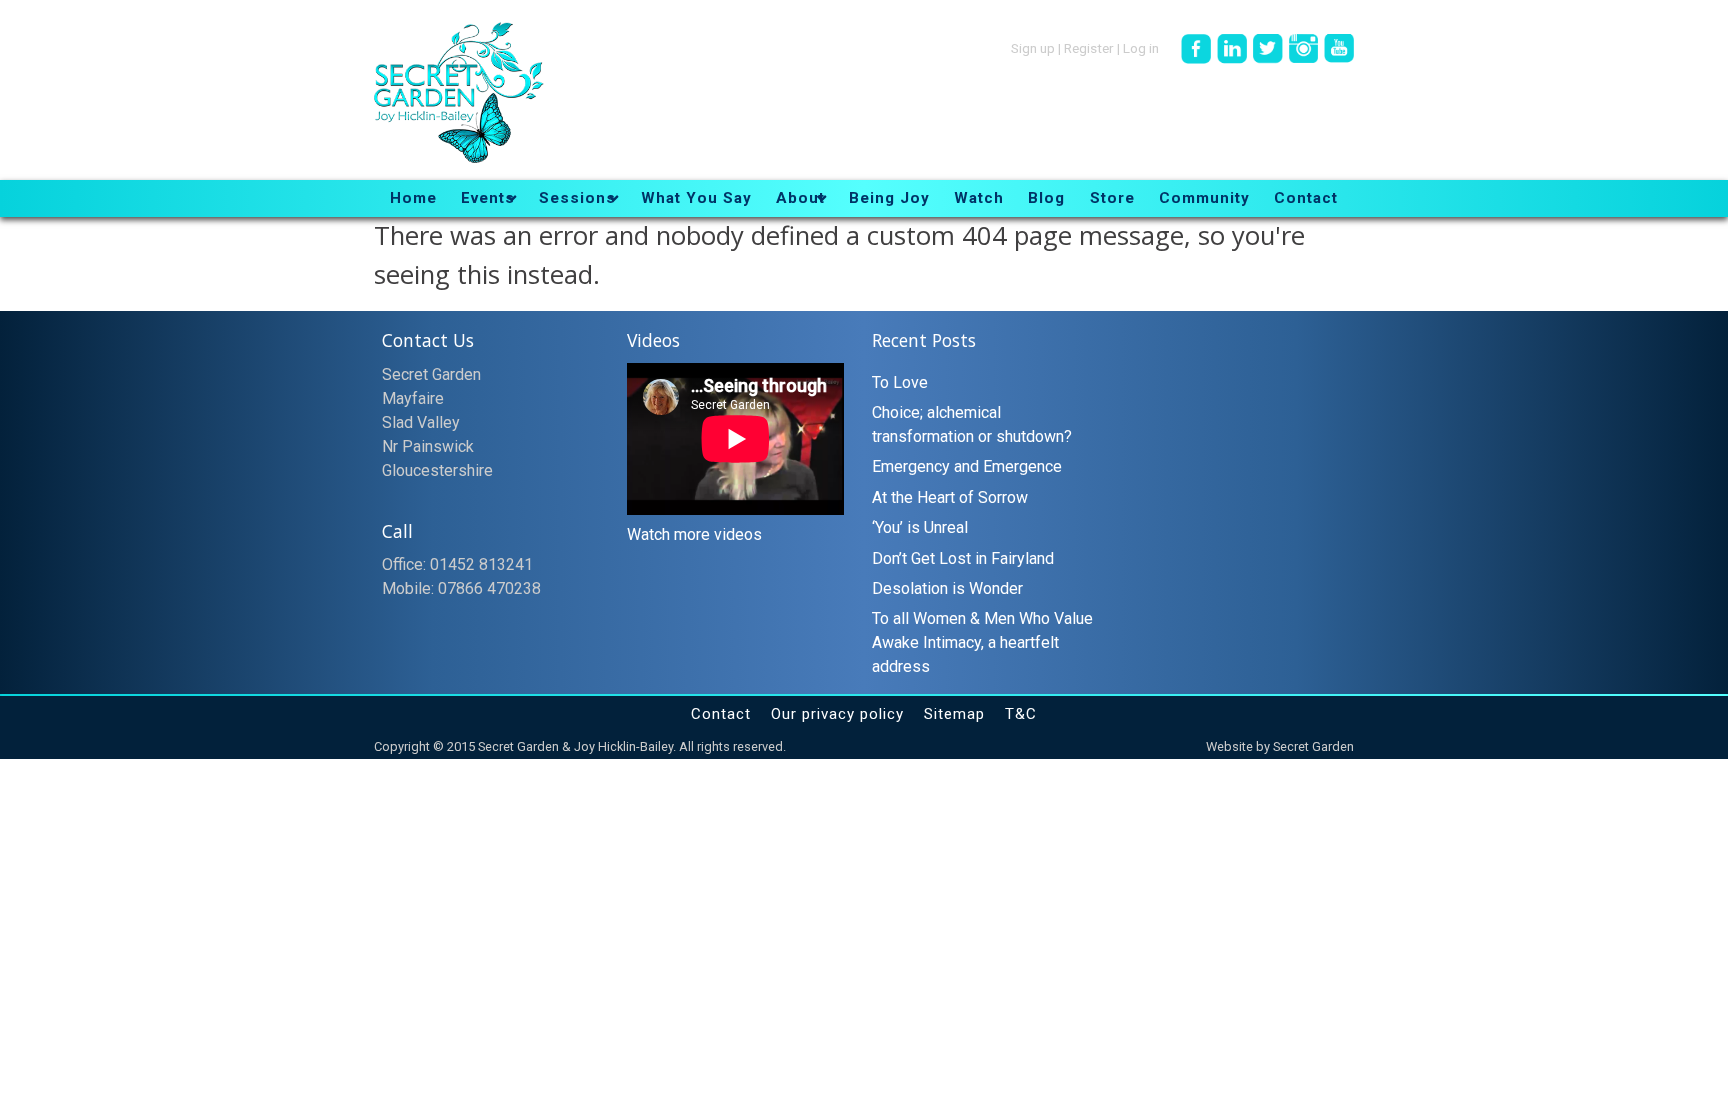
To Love (900, 382)
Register (1089, 47)
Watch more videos (694, 534)
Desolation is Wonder (947, 588)
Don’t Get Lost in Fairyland (963, 558)
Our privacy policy (837, 714)
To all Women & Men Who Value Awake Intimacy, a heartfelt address (982, 642)
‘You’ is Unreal (920, 527)
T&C (1021, 714)
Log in (1141, 47)
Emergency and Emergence (967, 466)
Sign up (1033, 47)
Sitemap (954, 714)
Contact (721, 714)
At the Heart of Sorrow (950, 497)
